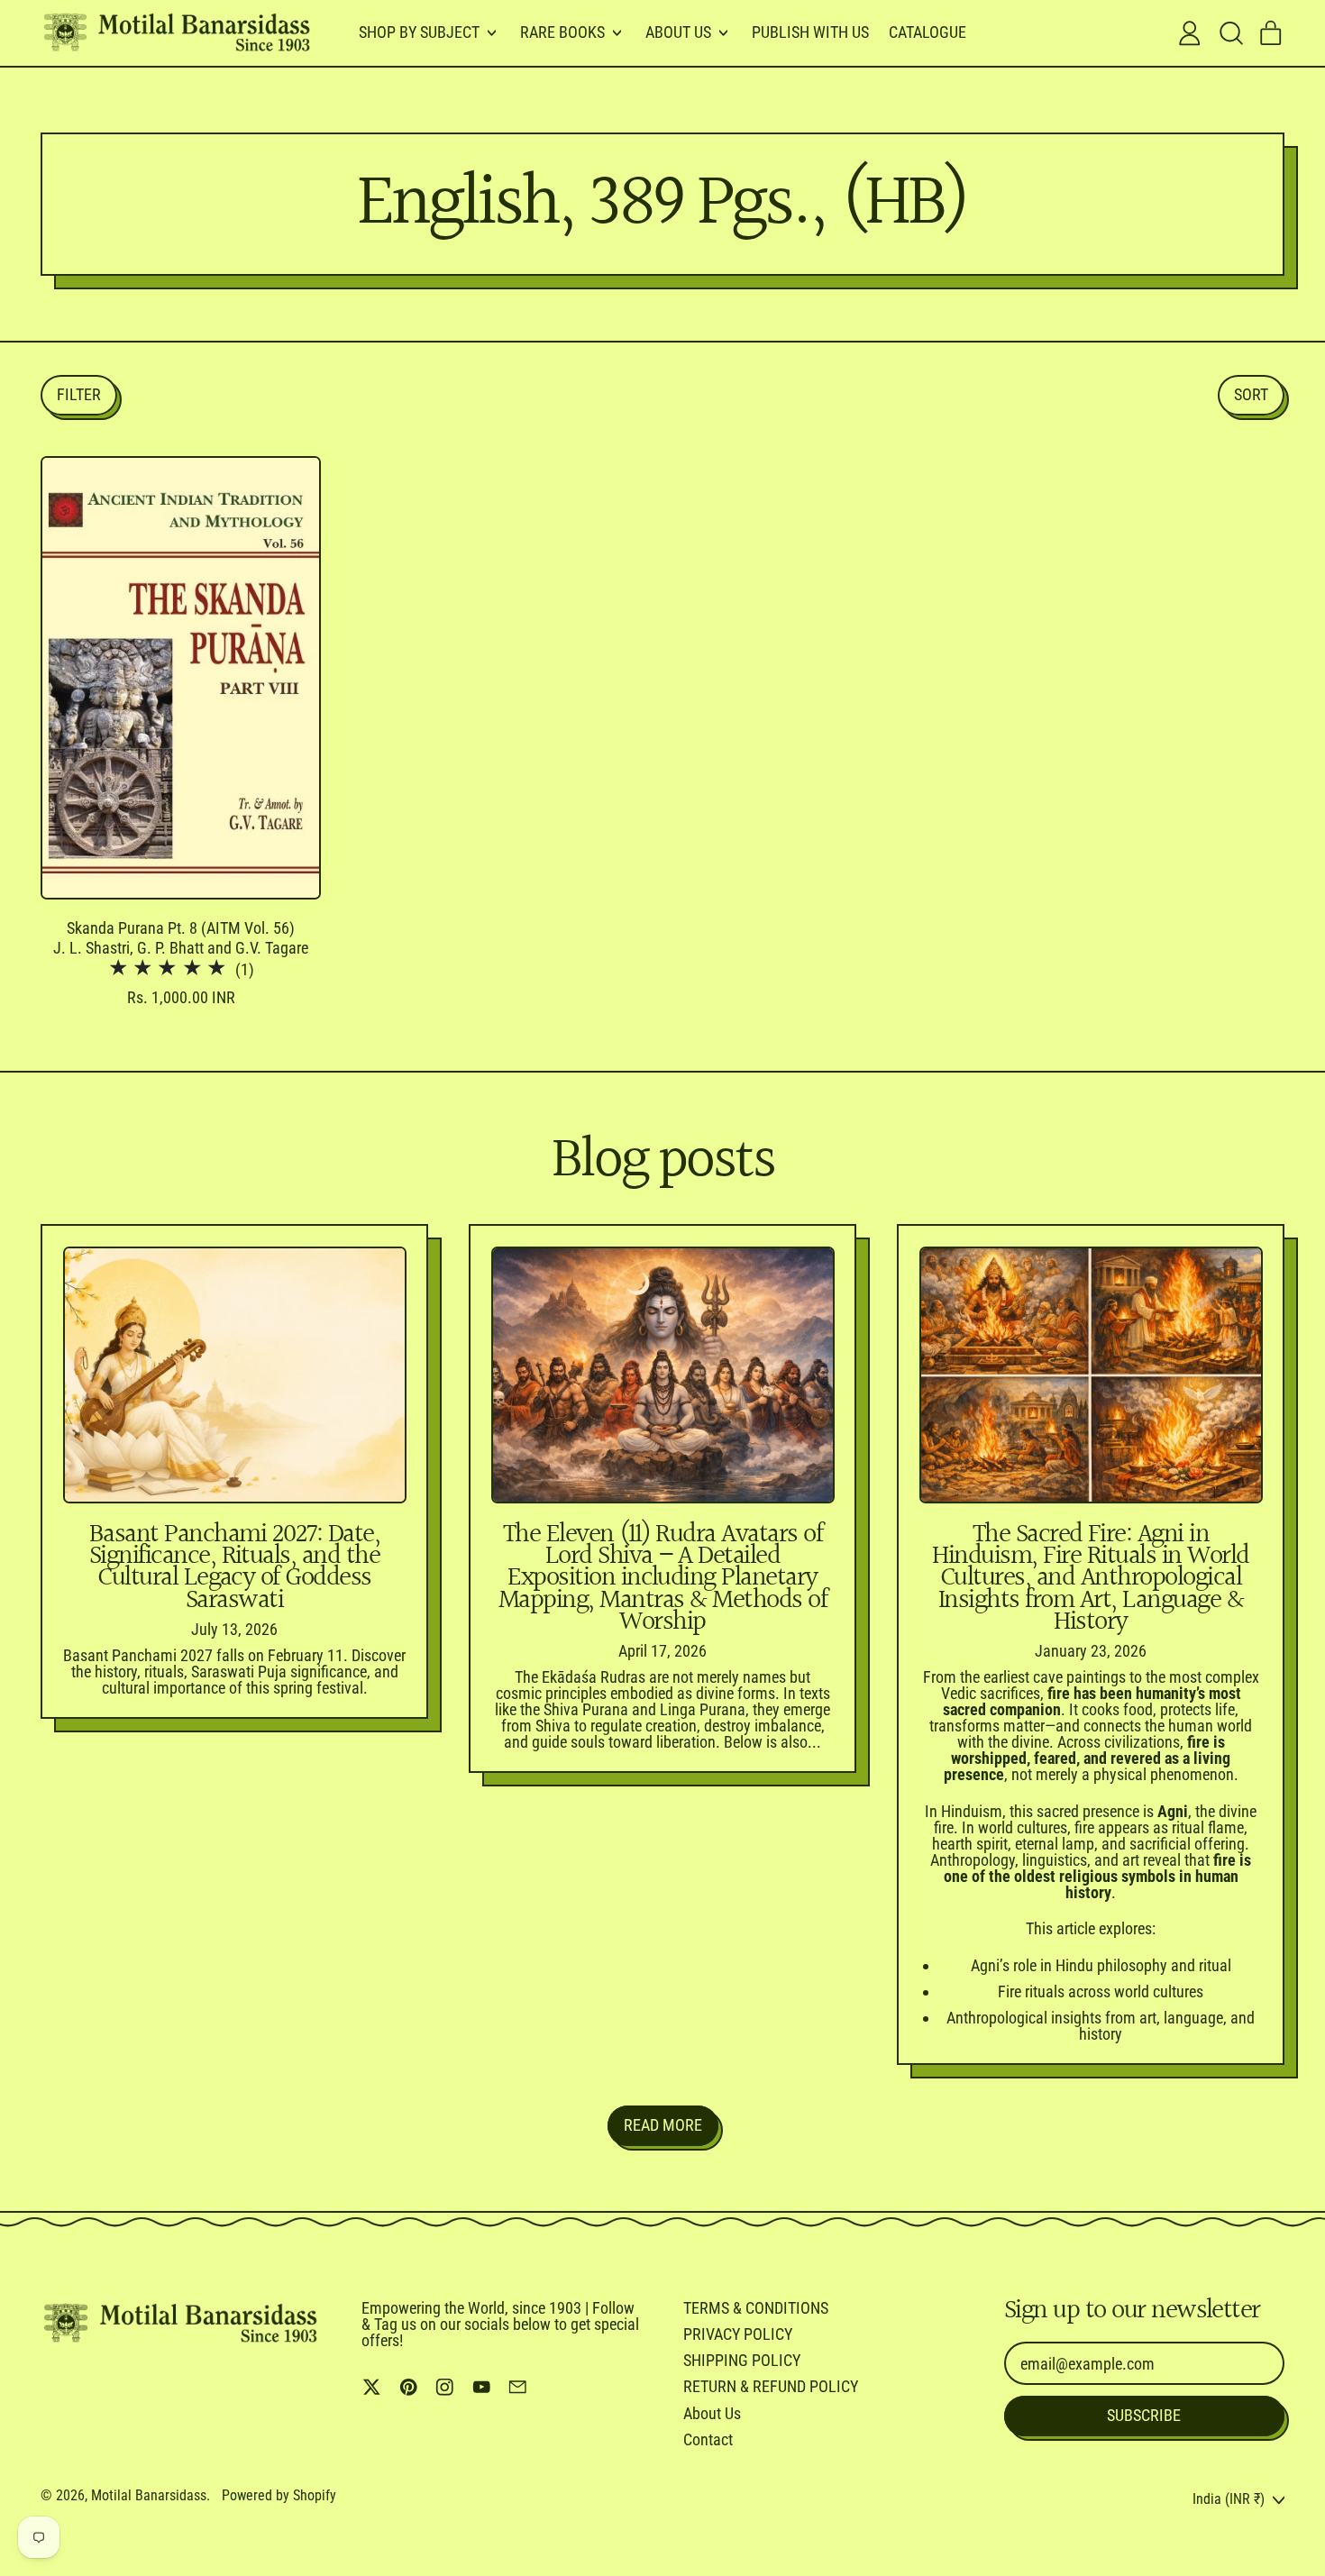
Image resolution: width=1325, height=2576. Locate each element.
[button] (1230, 33)
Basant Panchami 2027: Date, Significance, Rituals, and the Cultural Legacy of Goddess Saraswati (235, 1568)
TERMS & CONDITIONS (756, 2308)
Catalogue (927, 32)
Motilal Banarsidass (149, 2495)
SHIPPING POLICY (742, 2360)
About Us (712, 2413)
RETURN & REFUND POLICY (771, 2386)
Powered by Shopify (279, 2495)
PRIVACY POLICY (738, 2334)
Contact (708, 2439)
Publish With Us (810, 32)
